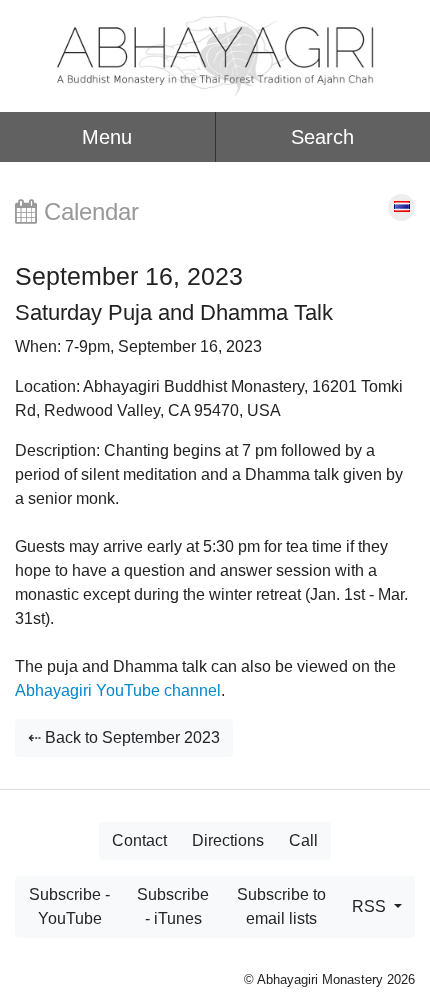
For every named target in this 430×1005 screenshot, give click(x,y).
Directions (228, 840)
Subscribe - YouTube (69, 906)
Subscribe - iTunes (173, 906)
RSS (371, 906)
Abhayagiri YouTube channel (118, 690)
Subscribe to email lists (281, 906)
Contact (139, 840)
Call (303, 840)
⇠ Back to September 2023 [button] (124, 737)
